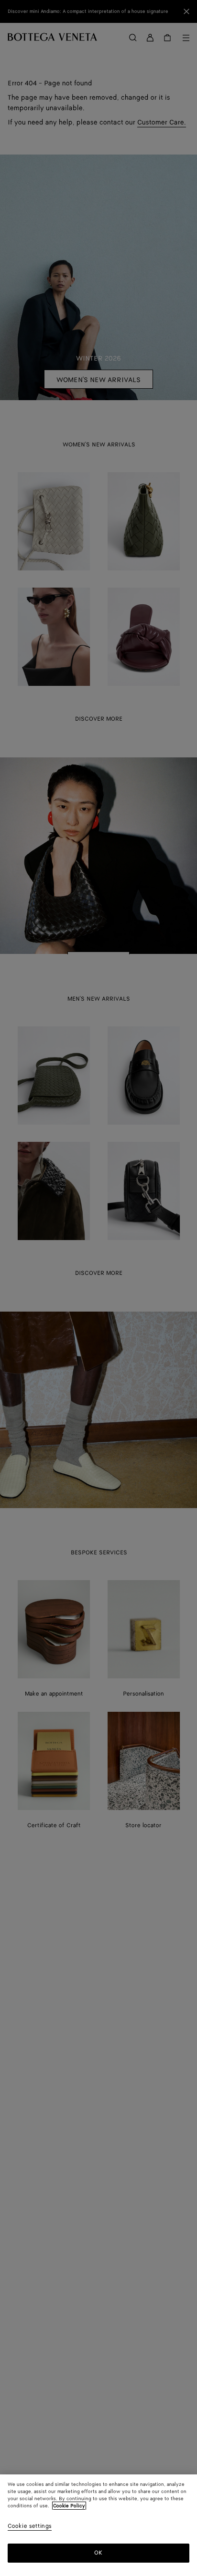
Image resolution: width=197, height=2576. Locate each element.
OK (98, 2553)
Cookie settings (30, 2527)
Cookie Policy (69, 2506)
